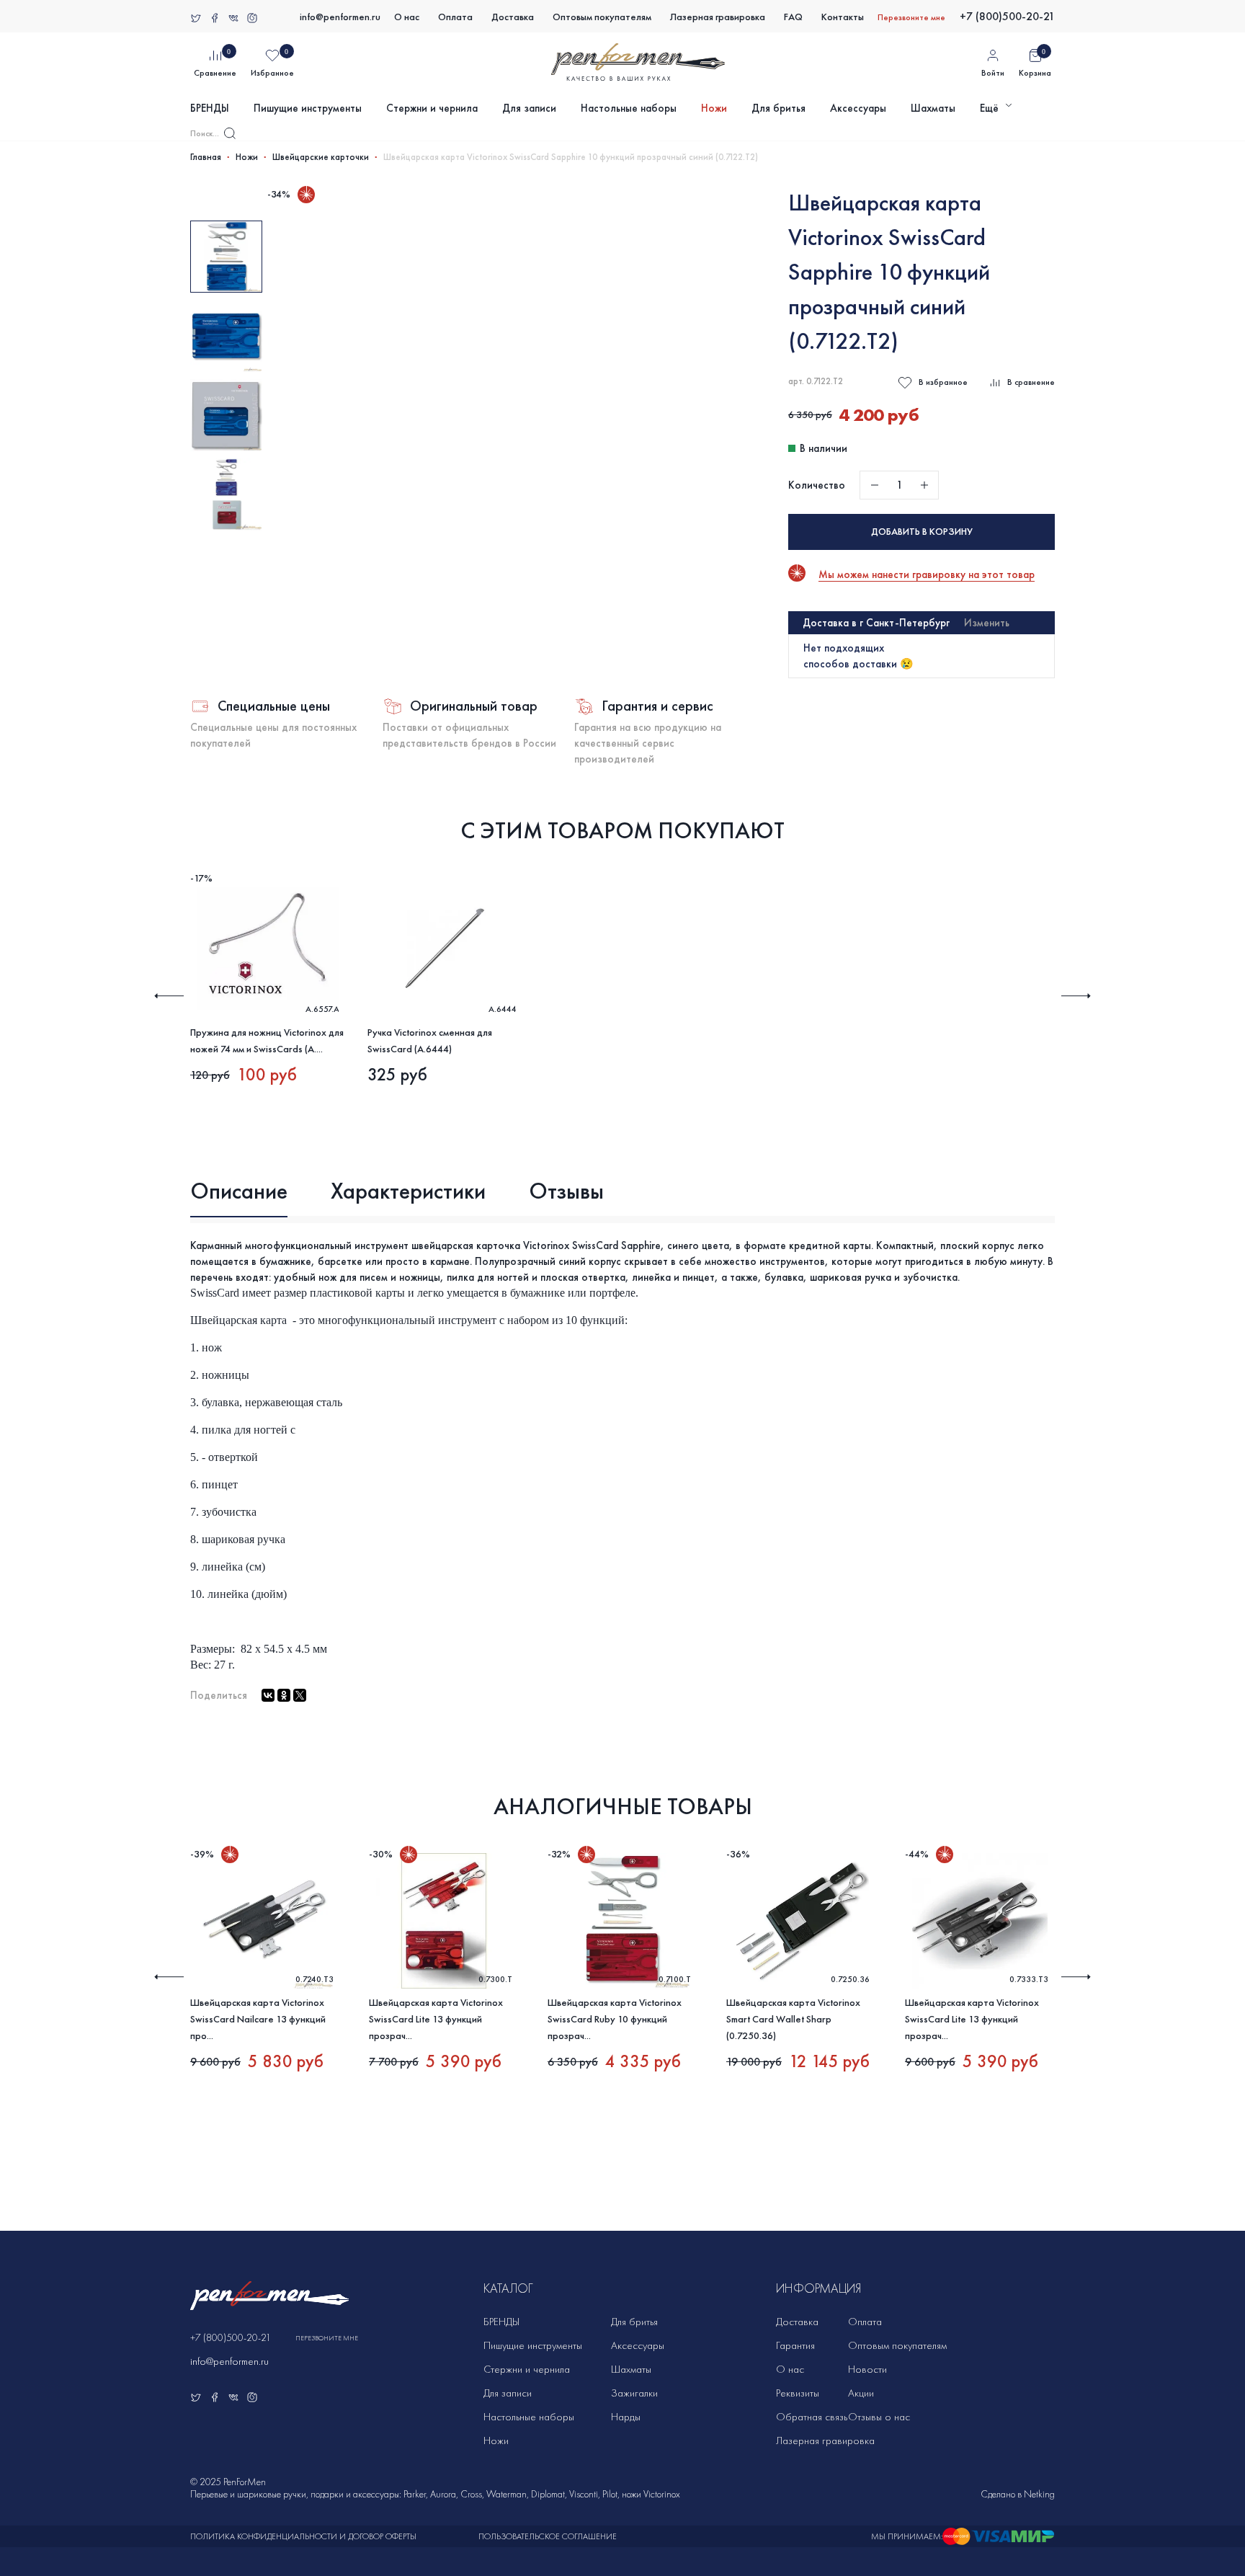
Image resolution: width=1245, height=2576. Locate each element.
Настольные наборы (629, 108)
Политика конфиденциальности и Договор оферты (303, 2536)
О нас (407, 17)
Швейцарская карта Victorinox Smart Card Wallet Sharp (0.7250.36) (793, 2019)
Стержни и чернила (432, 108)
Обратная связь (812, 2417)
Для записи (529, 108)
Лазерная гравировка (718, 17)
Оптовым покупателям (602, 17)
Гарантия (795, 2345)
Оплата (455, 17)
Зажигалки (634, 2393)
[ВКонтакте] (268, 1695)
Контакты (843, 17)
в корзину (922, 532)
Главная (206, 157)
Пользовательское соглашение (548, 2536)
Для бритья (778, 108)
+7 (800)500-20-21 (1007, 16)
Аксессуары (858, 108)
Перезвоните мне (911, 17)
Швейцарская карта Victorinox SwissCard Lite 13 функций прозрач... (436, 2019)
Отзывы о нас (879, 2417)
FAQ (793, 17)
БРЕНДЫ (210, 108)
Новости (867, 2369)
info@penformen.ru (340, 17)
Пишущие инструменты (308, 108)
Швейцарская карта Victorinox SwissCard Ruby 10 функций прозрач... (615, 2019)
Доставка (513, 17)
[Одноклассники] (284, 1695)
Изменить (987, 623)
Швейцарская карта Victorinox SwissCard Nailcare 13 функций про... (258, 2019)
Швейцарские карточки (321, 157)
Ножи (714, 108)
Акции (861, 2393)
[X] (300, 1695)
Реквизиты (798, 2393)
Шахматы (933, 108)
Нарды (626, 2417)
